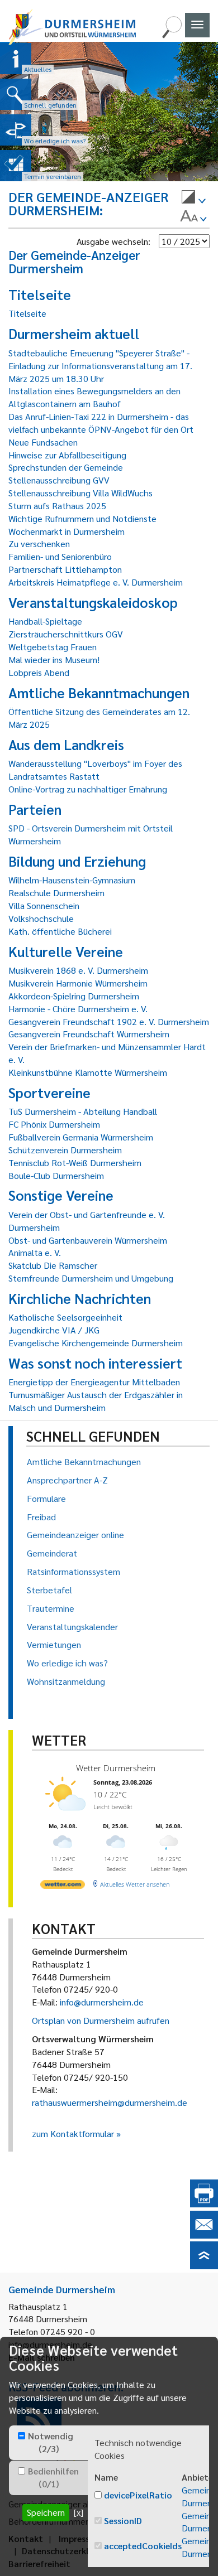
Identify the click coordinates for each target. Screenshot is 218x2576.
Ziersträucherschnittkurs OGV (66, 634)
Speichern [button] (46, 2512)
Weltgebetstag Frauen (53, 647)
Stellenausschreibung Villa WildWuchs (80, 493)
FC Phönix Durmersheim (54, 1124)
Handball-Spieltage (45, 621)
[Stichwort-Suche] (172, 35)
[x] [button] (79, 2512)
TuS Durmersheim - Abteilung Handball (83, 1111)
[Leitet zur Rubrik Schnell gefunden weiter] (16, 94)
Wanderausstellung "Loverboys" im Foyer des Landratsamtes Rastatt (95, 770)
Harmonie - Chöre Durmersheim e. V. (78, 1009)
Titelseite (27, 313)
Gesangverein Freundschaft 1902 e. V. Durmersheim (109, 1021)
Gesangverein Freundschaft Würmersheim (89, 1034)
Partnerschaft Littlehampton (65, 569)
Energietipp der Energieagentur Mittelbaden (94, 1382)
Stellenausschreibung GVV (59, 480)
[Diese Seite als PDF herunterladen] (204, 2204)
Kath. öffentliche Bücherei (60, 931)
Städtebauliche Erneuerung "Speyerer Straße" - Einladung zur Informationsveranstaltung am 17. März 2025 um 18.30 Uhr (100, 366)
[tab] (48, 2443)
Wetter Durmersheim (116, 1768)
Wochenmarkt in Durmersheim (67, 531)
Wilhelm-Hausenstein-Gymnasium (72, 880)
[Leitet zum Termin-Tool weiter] (16, 166)
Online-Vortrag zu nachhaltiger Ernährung (88, 789)
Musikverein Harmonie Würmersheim (78, 983)
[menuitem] (193, 199)
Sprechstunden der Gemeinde (66, 467)
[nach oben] (204, 2266)
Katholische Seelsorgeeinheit (65, 1317)
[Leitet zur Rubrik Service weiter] (16, 130)
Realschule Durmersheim (56, 893)
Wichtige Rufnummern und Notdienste (82, 518)
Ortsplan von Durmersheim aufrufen (101, 2020)
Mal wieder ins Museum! (54, 659)
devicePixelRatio (138, 2495)
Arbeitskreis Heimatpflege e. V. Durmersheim (96, 582)
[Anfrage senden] (204, 2235)
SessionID (123, 2521)
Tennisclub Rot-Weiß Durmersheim (75, 1163)
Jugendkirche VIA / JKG (54, 1330)
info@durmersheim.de (102, 2002)
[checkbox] (22, 2436)
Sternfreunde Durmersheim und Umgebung (91, 1278)
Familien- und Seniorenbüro (60, 556)
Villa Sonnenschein (44, 905)
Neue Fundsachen (43, 442)
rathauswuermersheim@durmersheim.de (110, 2102)
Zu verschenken (39, 543)
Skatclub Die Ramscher (53, 1265)
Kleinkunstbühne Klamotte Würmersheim (88, 1072)
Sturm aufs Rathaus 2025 (57, 506)
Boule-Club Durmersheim (56, 1175)
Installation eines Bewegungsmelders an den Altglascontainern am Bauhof (94, 397)
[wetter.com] (63, 1886)
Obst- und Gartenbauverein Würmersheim (88, 1240)
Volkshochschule (41, 918)
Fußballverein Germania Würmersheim (81, 1137)
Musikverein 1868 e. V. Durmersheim (78, 970)
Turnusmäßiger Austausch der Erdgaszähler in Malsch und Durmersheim (96, 1401)
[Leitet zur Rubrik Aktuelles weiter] (16, 59)
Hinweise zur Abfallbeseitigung (67, 455)
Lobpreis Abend (39, 672)
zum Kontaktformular (73, 2133)
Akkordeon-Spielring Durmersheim (74, 996)
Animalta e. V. (35, 1252)
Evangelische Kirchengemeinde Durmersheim (96, 1343)
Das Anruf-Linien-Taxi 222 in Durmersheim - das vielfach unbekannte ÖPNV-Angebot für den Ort (101, 423)
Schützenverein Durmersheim (65, 1150)
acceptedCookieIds (143, 2546)
